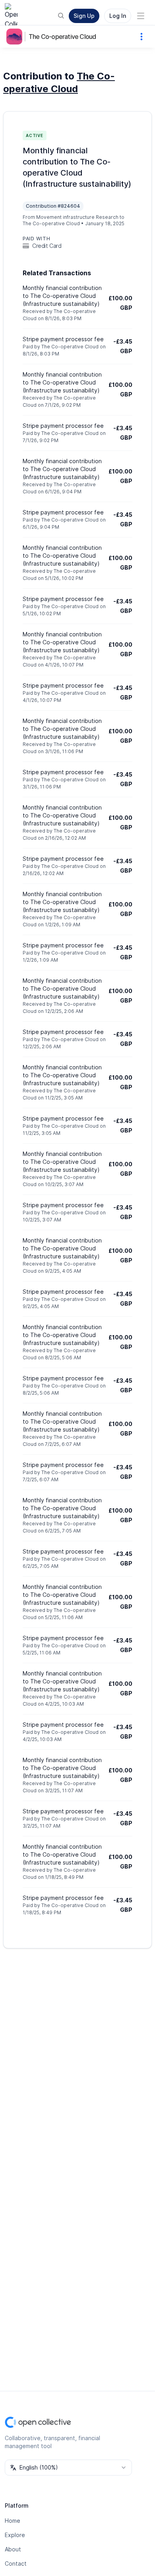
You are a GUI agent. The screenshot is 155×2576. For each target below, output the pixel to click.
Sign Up (84, 16)
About (13, 2549)
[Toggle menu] (141, 16)
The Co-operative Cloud (62, 37)
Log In (118, 16)
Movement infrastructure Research (77, 217)
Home (13, 2521)
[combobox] (68, 2468)
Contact (16, 2563)
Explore (15, 2535)
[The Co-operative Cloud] (16, 37)
